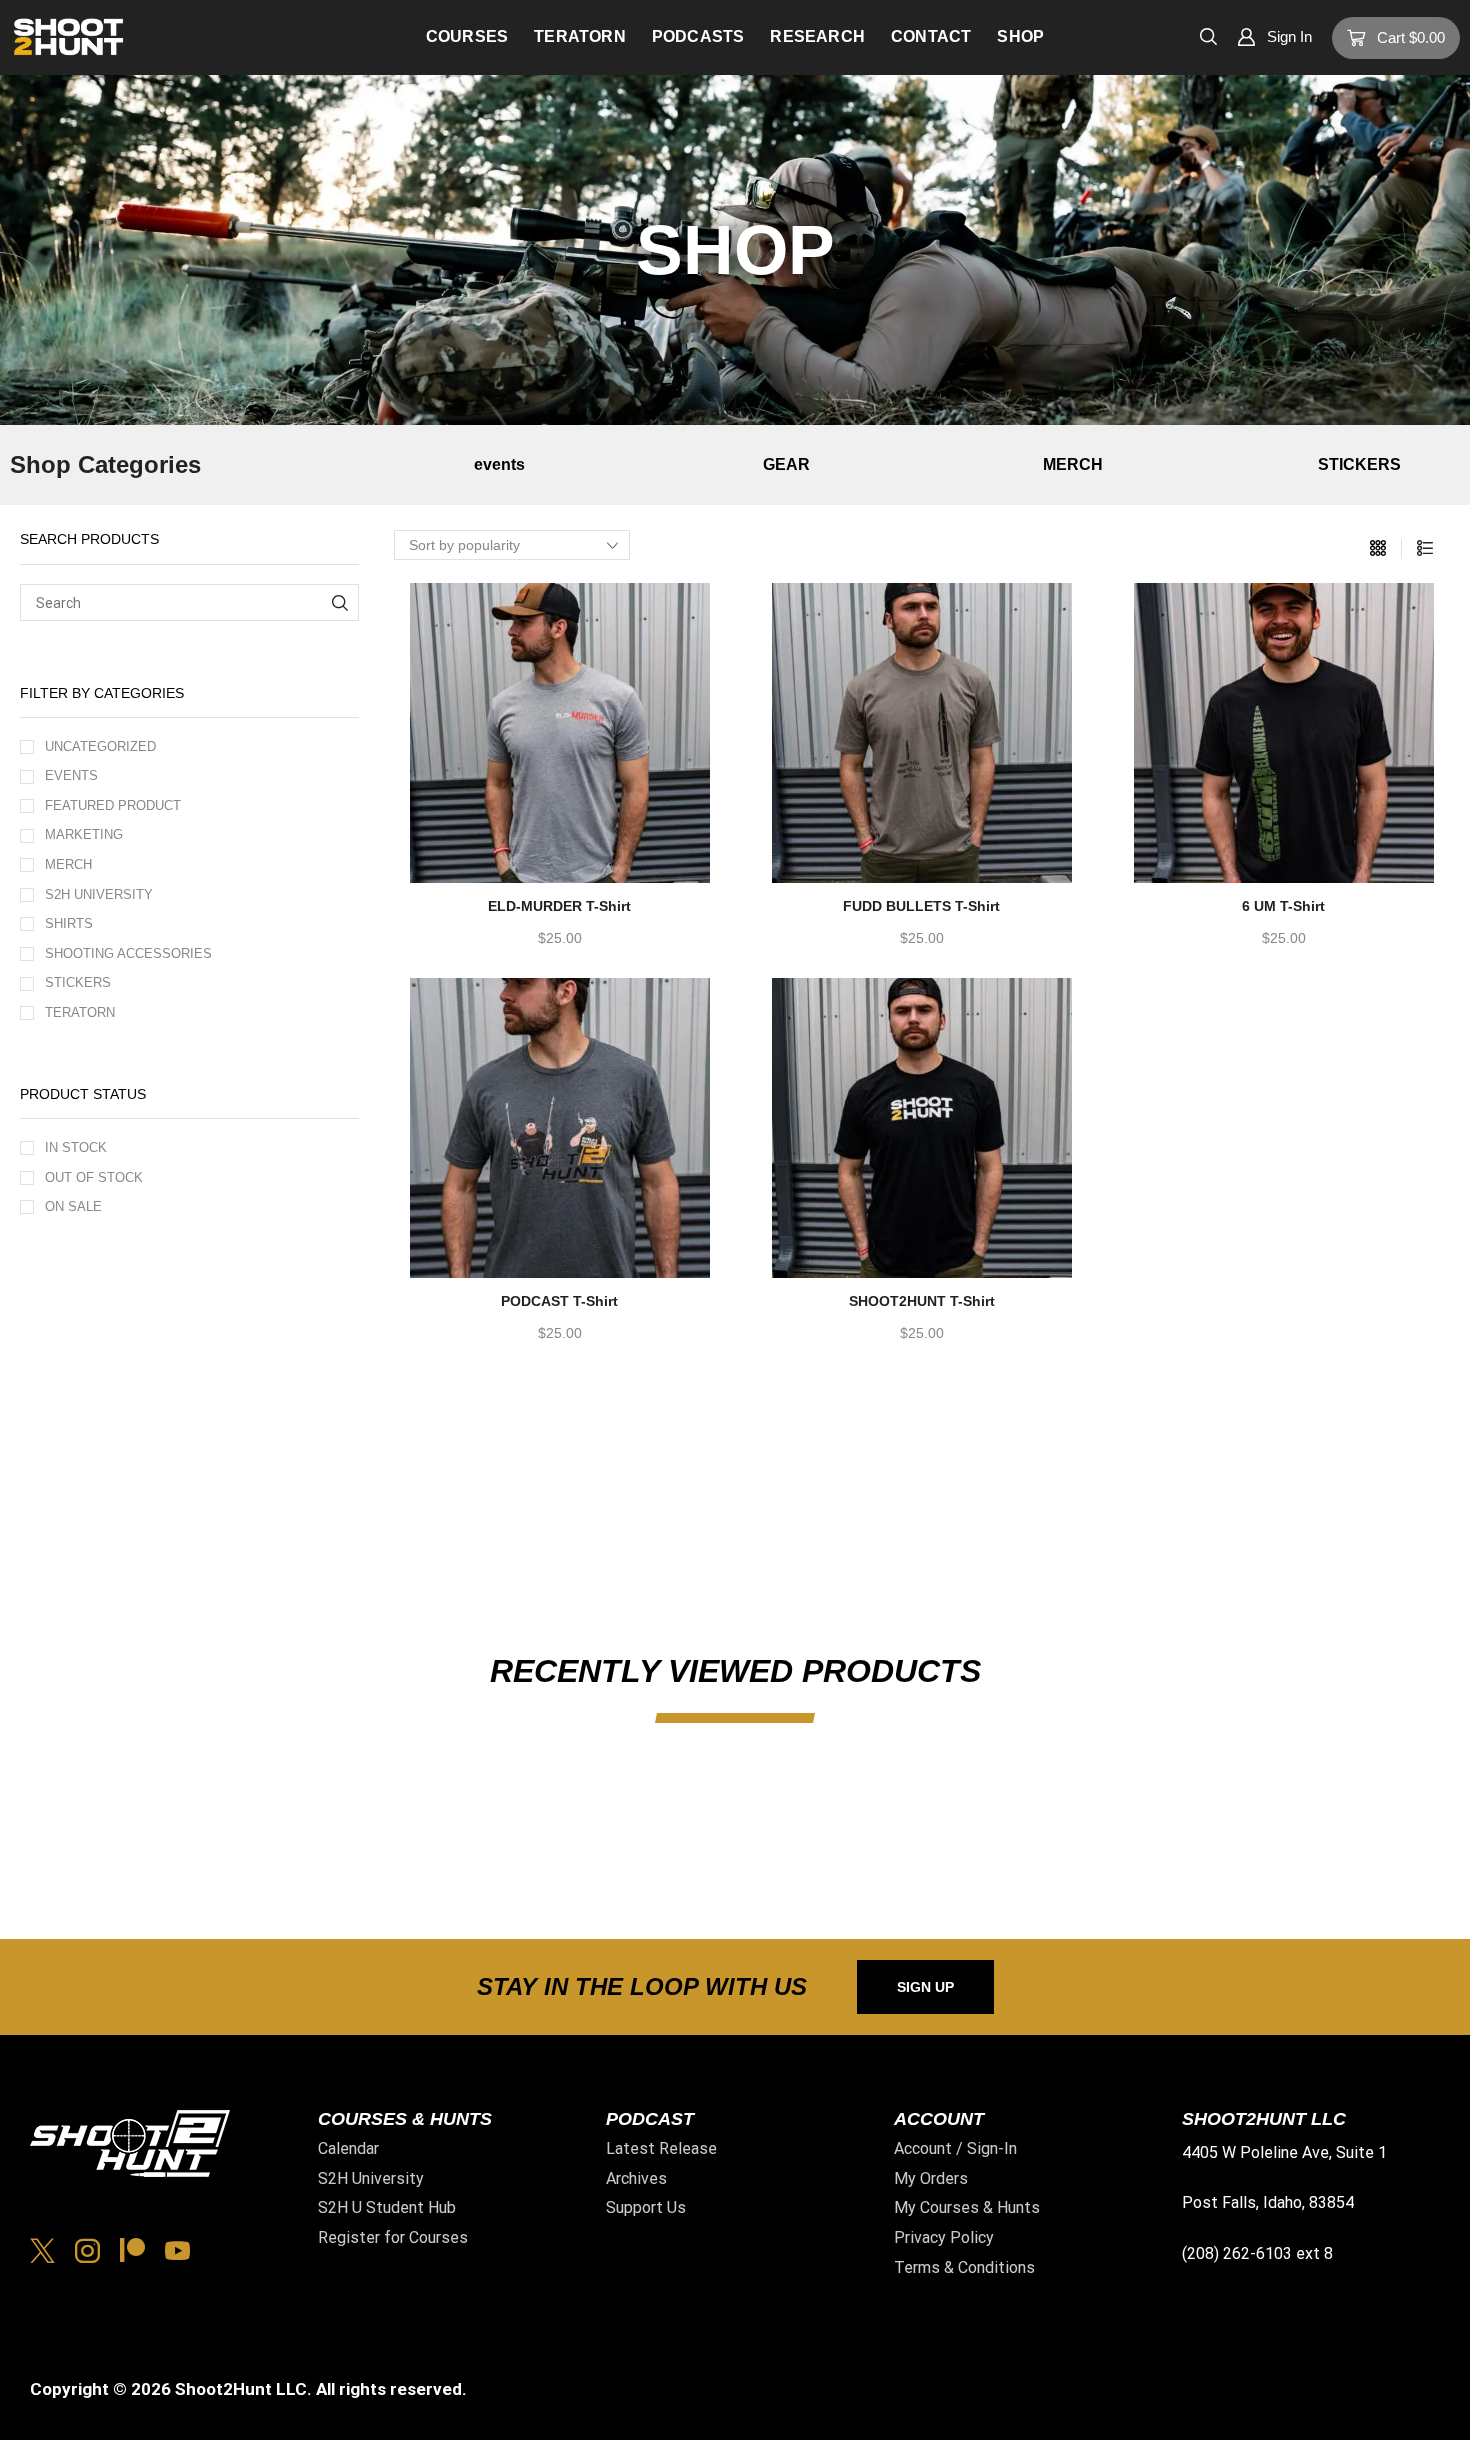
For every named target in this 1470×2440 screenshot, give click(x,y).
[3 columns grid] (1378, 549)
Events (71, 775)
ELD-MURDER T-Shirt (559, 906)
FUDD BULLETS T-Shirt (921, 906)
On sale (73, 1206)
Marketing (84, 834)
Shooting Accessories (128, 953)
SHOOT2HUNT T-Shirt (922, 1301)
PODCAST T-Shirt (559, 1301)
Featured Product (113, 805)
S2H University (99, 894)
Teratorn (80, 1012)
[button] (1208, 35)
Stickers (78, 982)
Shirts (69, 923)
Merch (68, 864)
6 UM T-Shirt (1283, 906)
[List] (1425, 549)
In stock (76, 1147)
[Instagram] (87, 2250)
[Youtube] (177, 2250)
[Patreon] (132, 2250)
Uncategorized (100, 746)
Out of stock (94, 1177)
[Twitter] (42, 2250)
